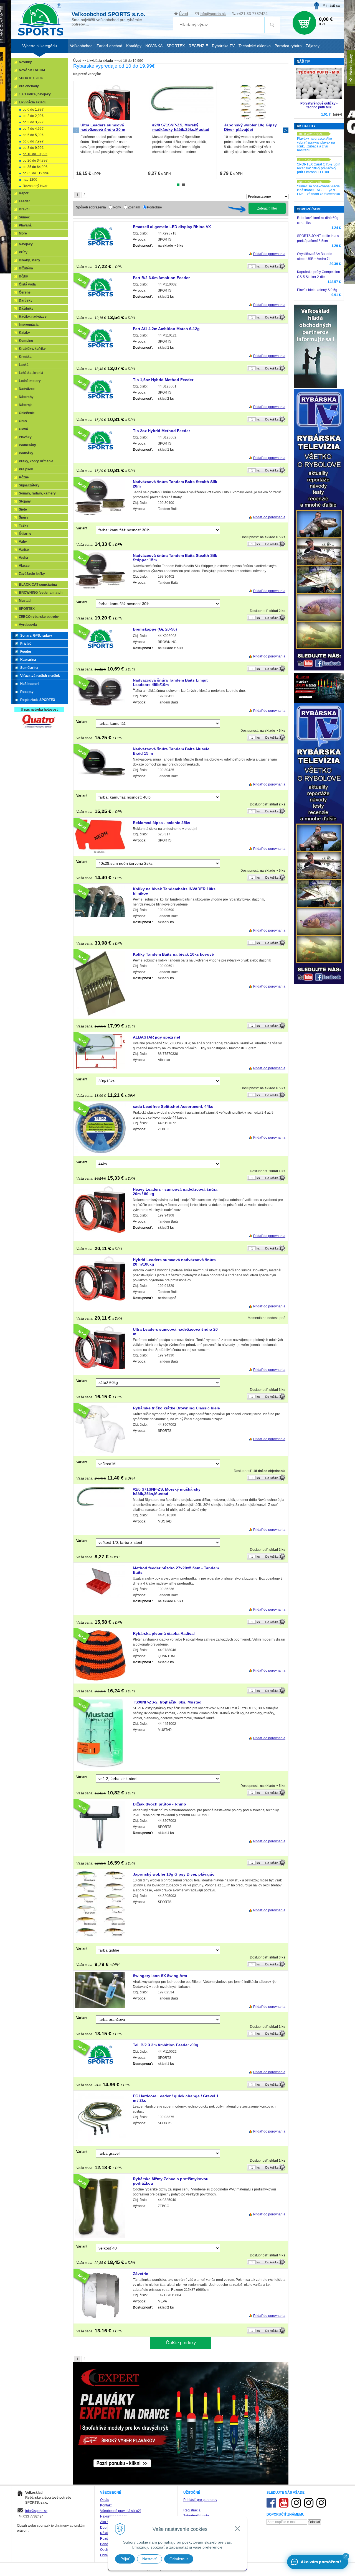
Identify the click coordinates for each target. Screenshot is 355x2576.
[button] (346, 2556)
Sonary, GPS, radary (36, 636)
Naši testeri (29, 684)
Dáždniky (26, 308)
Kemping (26, 341)
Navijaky (26, 244)
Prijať (125, 2559)
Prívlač (26, 644)
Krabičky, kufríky (32, 349)
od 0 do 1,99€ (33, 109)
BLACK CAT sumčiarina (38, 585)
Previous (76, 130)
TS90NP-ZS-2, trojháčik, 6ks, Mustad (167, 1702)
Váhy (23, 542)
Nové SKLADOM (32, 70)
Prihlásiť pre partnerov (200, 2500)
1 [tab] (178, 185)
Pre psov (26, 469)
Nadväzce (27, 389)
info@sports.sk (213, 14)
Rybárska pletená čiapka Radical (164, 1633)
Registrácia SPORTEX (38, 700)
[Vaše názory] (351, 68)
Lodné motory (30, 381)
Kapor (24, 193)
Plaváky (25, 437)
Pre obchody (29, 86)
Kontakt (106, 2505)
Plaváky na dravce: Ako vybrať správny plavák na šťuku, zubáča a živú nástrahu (316, 144)
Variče (24, 550)
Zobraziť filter (267, 208)
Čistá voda (27, 284)
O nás (105, 2500)
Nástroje (26, 405)
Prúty (23, 252)
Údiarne (25, 534)
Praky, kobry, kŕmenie (36, 461)
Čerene (25, 292)
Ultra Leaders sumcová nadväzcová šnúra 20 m (103, 127)
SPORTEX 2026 (31, 78)
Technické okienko (255, 46)
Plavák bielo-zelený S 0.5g (317, 290)
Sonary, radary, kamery (37, 493)
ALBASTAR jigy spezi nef (157, 1037)
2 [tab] (184, 185)
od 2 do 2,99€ (33, 116)
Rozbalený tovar (35, 186)
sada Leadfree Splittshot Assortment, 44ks (173, 1106)
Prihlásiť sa (331, 6)
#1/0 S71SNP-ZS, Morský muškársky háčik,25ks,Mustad (167, 1491)
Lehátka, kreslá (31, 373)
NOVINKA (154, 46)
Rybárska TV (223, 46)
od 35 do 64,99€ (35, 167)
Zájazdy (313, 46)
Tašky (24, 526)
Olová (23, 429)
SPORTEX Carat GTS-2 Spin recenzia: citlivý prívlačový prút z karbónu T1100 (319, 168)
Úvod (183, 14)
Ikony (117, 207)
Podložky (26, 453)
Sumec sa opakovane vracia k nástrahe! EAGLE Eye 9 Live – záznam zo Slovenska (319, 190)
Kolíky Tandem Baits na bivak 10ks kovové (173, 954)
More (23, 233)
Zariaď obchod (109, 46)
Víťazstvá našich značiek (40, 676)
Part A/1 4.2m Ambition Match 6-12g (166, 329)
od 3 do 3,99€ (33, 122)
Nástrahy (26, 397)
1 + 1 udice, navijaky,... (36, 94)
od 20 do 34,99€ (35, 160)
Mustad (25, 601)
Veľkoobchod (81, 46)
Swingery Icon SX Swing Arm (160, 1976)
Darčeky (26, 300)
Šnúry (24, 517)
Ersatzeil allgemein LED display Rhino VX (172, 227)
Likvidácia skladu (100, 61)
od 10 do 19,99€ (35, 154)
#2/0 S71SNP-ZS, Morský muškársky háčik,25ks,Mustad (181, 127)
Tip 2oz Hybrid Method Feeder (161, 431)
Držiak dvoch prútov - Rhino (159, 1804)
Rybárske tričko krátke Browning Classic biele (176, 1408)
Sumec (24, 217)
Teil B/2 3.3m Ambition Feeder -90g (166, 2045)
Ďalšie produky (181, 2343)
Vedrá (23, 558)
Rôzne (24, 477)
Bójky (23, 276)
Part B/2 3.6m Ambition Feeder (161, 278)
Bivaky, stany (30, 260)
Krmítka (25, 357)
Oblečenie (27, 413)
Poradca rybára (288, 46)
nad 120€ (30, 180)
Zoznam (134, 207)
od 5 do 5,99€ (33, 135)
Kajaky (24, 333)
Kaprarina (28, 660)
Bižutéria (26, 268)
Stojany (25, 501)
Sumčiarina (29, 668)
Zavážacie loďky (32, 574)
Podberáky (27, 445)
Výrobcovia (28, 625)
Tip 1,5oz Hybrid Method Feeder (163, 380)
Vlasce (24, 566)
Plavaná (25, 225)
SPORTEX (27, 609)
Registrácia (192, 2510)
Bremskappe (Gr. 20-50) (155, 629)
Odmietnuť (179, 2559)
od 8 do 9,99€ (33, 148)
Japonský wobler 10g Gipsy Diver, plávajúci (250, 127)
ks (258, 266)
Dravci (24, 209)
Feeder (24, 201)
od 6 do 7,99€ (33, 141)
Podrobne (154, 207)
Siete (23, 509)
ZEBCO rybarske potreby (39, 617)
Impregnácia (29, 325)
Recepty (27, 692)
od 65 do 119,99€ (36, 173)
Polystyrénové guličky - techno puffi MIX (319, 105)
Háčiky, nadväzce (33, 317)
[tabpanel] (109, 130)
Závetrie (140, 2274)
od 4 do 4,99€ (33, 129)
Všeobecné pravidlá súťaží (120, 2511)
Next (286, 130)
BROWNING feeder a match (41, 593)
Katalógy (134, 46)
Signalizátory (29, 485)
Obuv (23, 421)
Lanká (24, 365)
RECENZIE (198, 46)
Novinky (25, 62)
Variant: (82, 528)
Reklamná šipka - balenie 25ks (162, 823)
